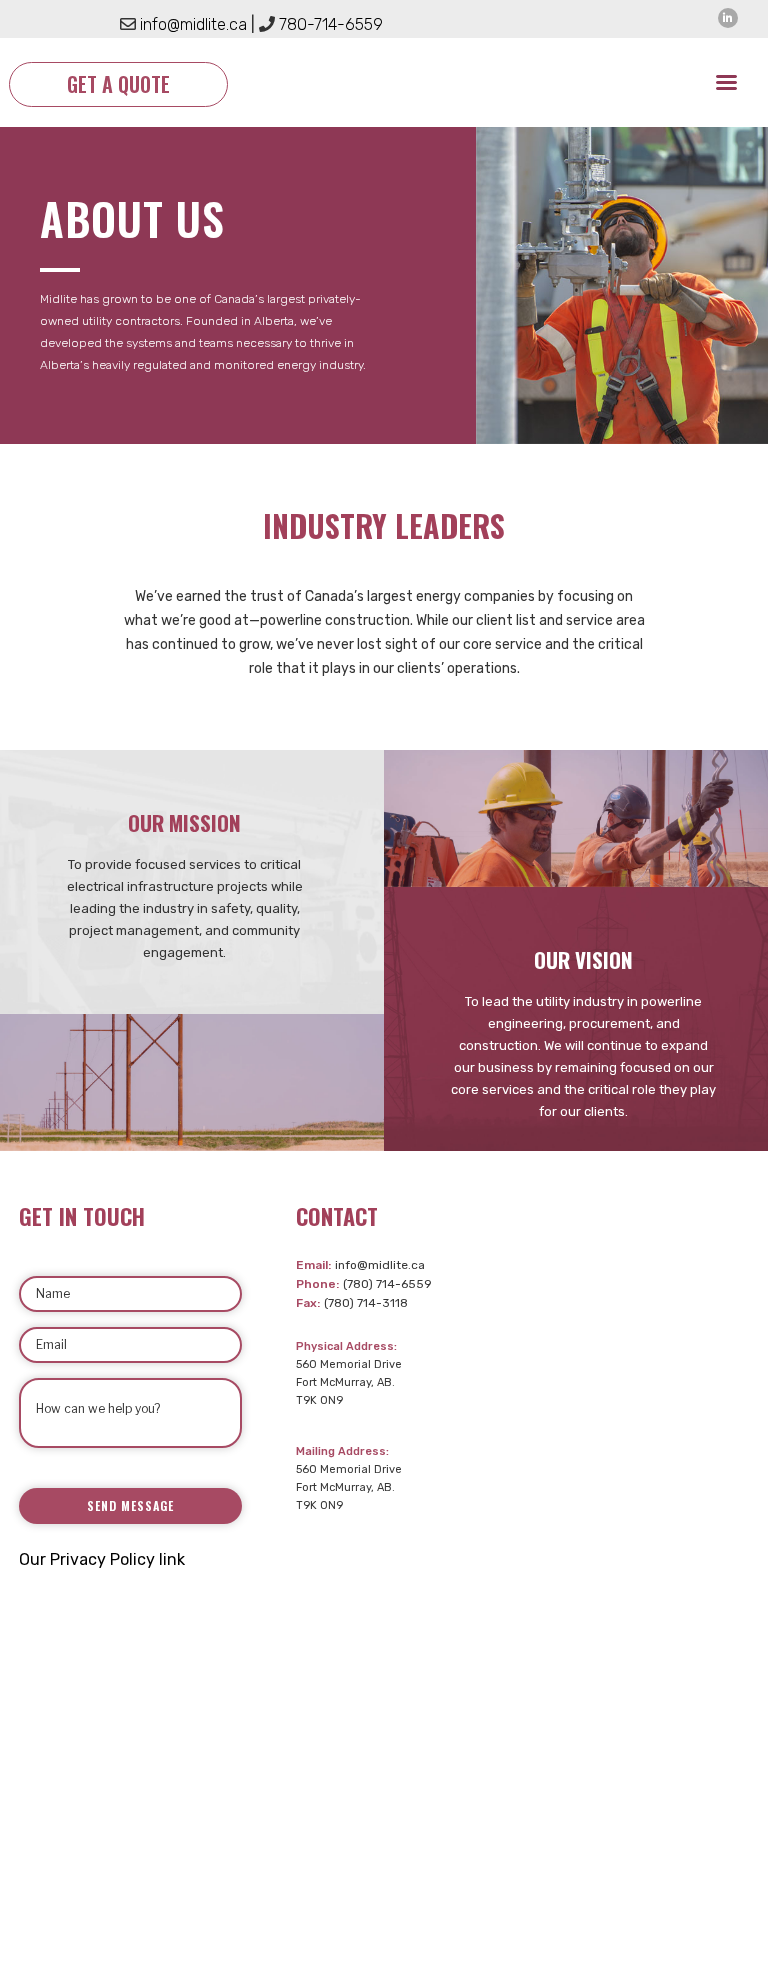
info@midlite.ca (380, 1265)
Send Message (130, 1505)
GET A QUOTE (118, 84)
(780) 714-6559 (387, 1284)
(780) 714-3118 (366, 1303)
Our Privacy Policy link (102, 1559)
